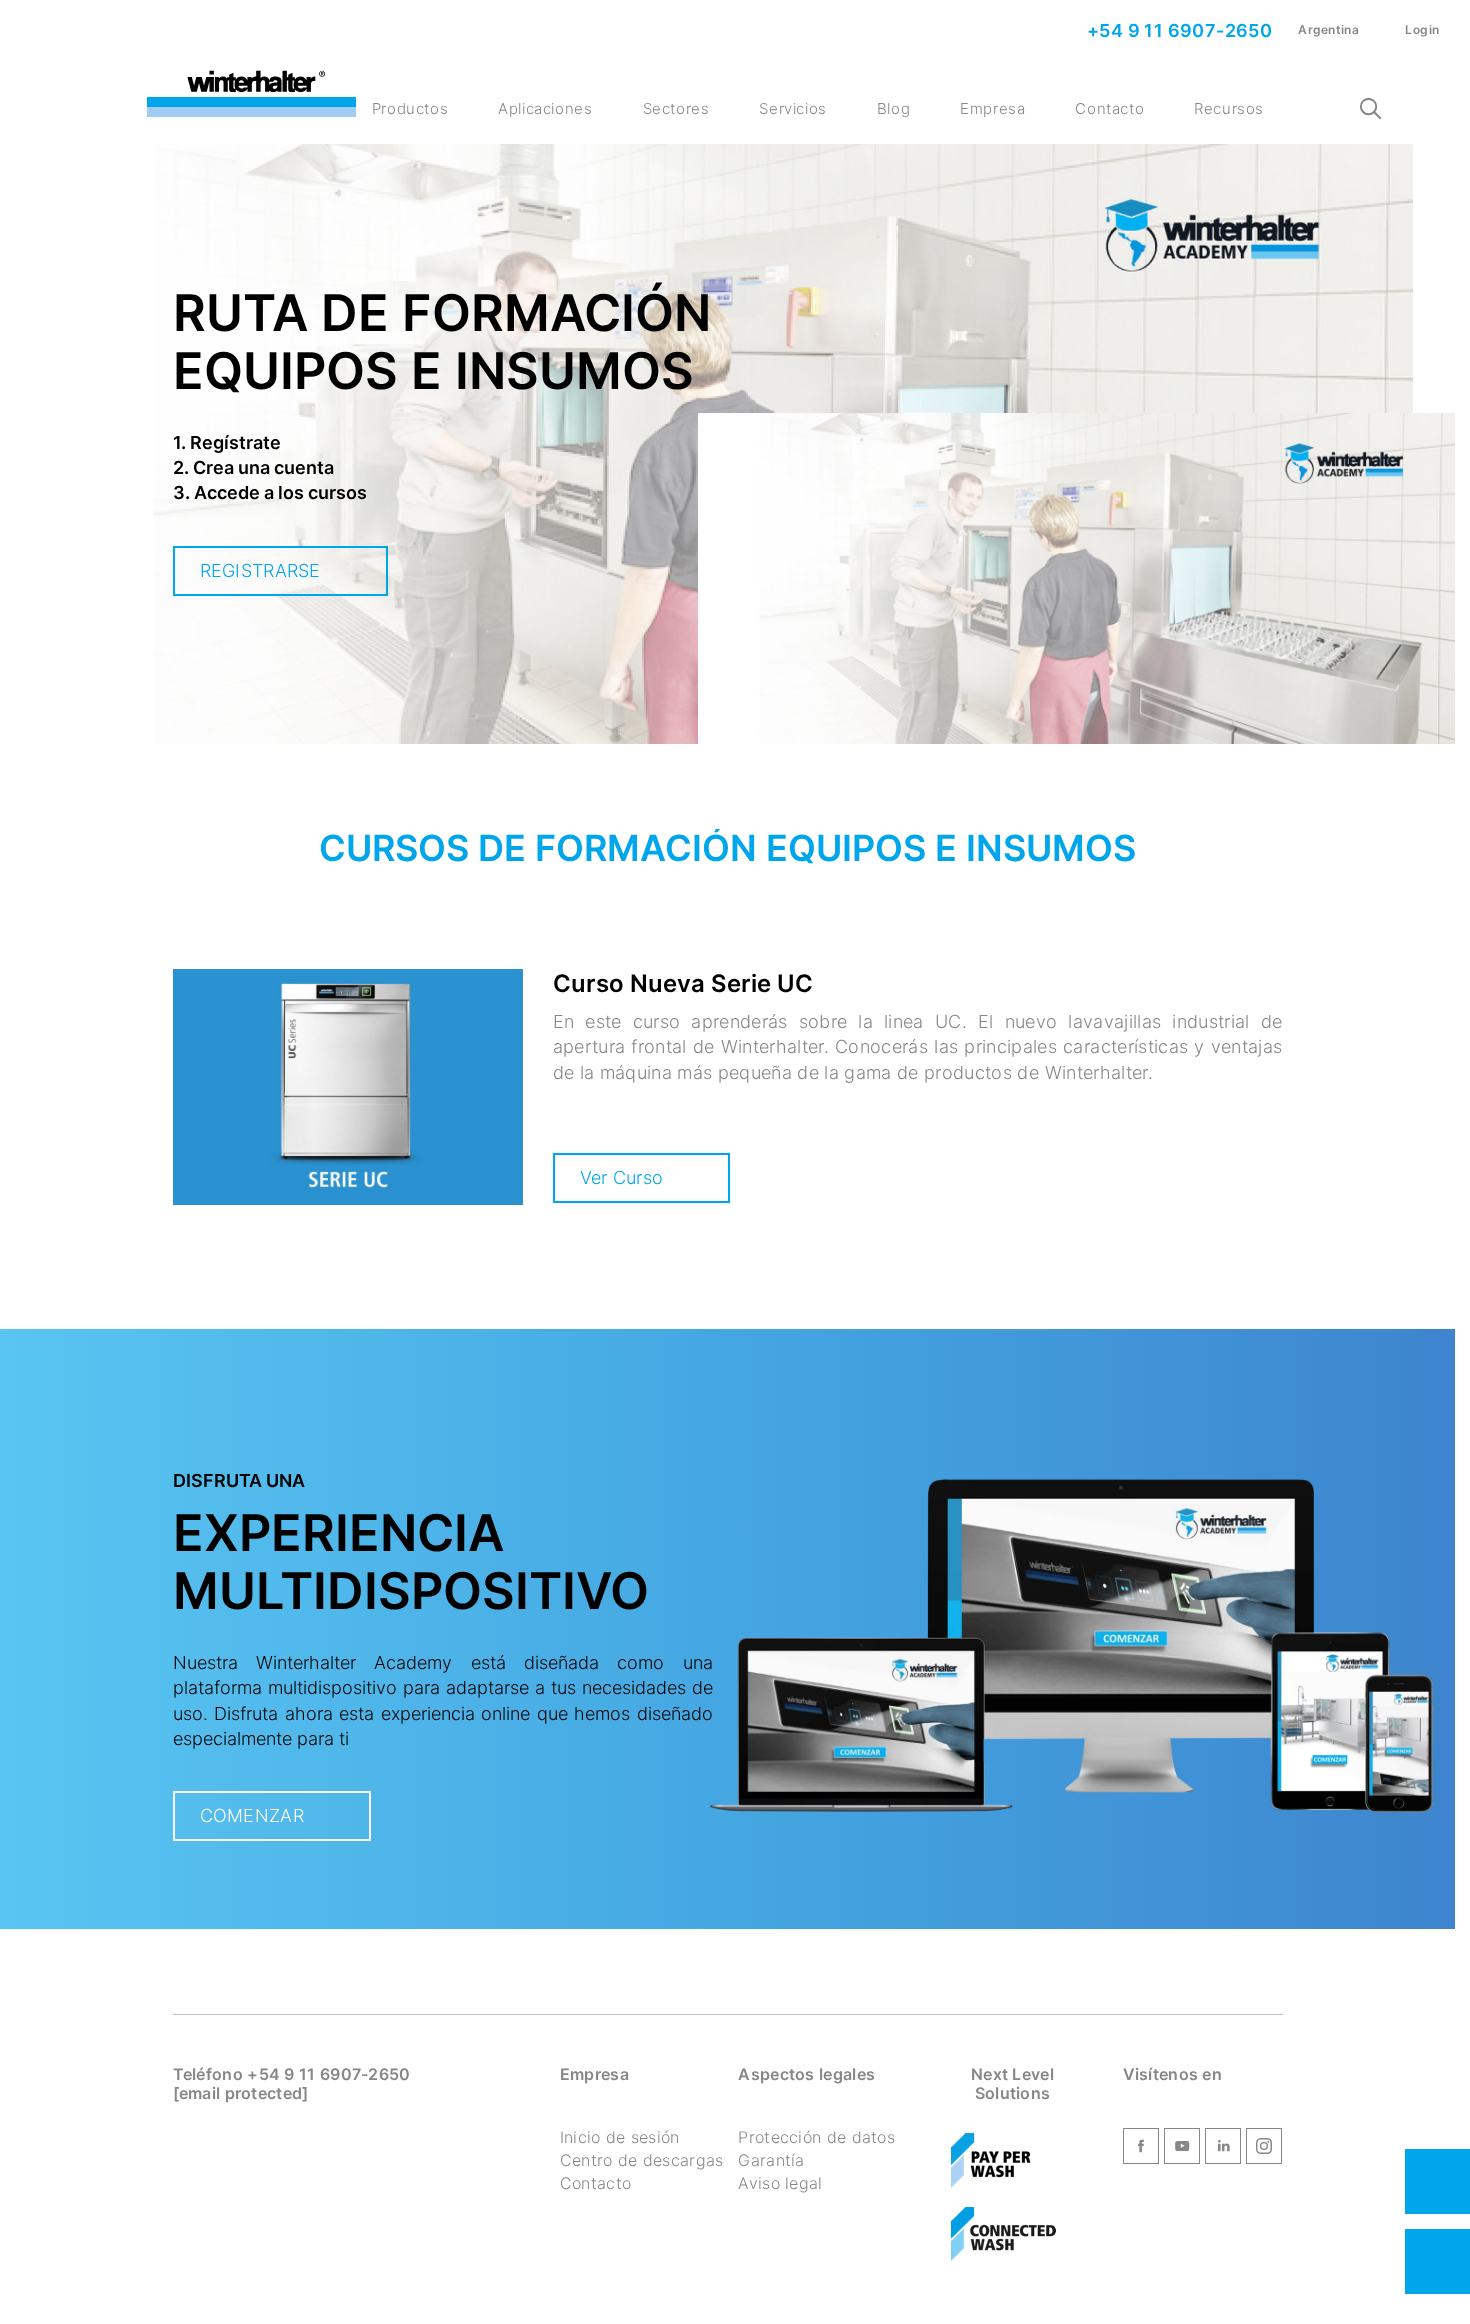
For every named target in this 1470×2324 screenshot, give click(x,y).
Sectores (676, 108)
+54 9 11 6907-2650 (1178, 30)
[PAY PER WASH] (991, 2162)
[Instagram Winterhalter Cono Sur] (1264, 2150)
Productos (410, 108)
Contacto (1109, 108)
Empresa (992, 108)
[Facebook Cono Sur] (1141, 2150)
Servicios (792, 108)
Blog (893, 108)
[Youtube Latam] (1182, 2150)
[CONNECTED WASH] (1003, 2235)
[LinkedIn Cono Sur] (1223, 2150)
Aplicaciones (545, 108)
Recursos (1229, 108)
